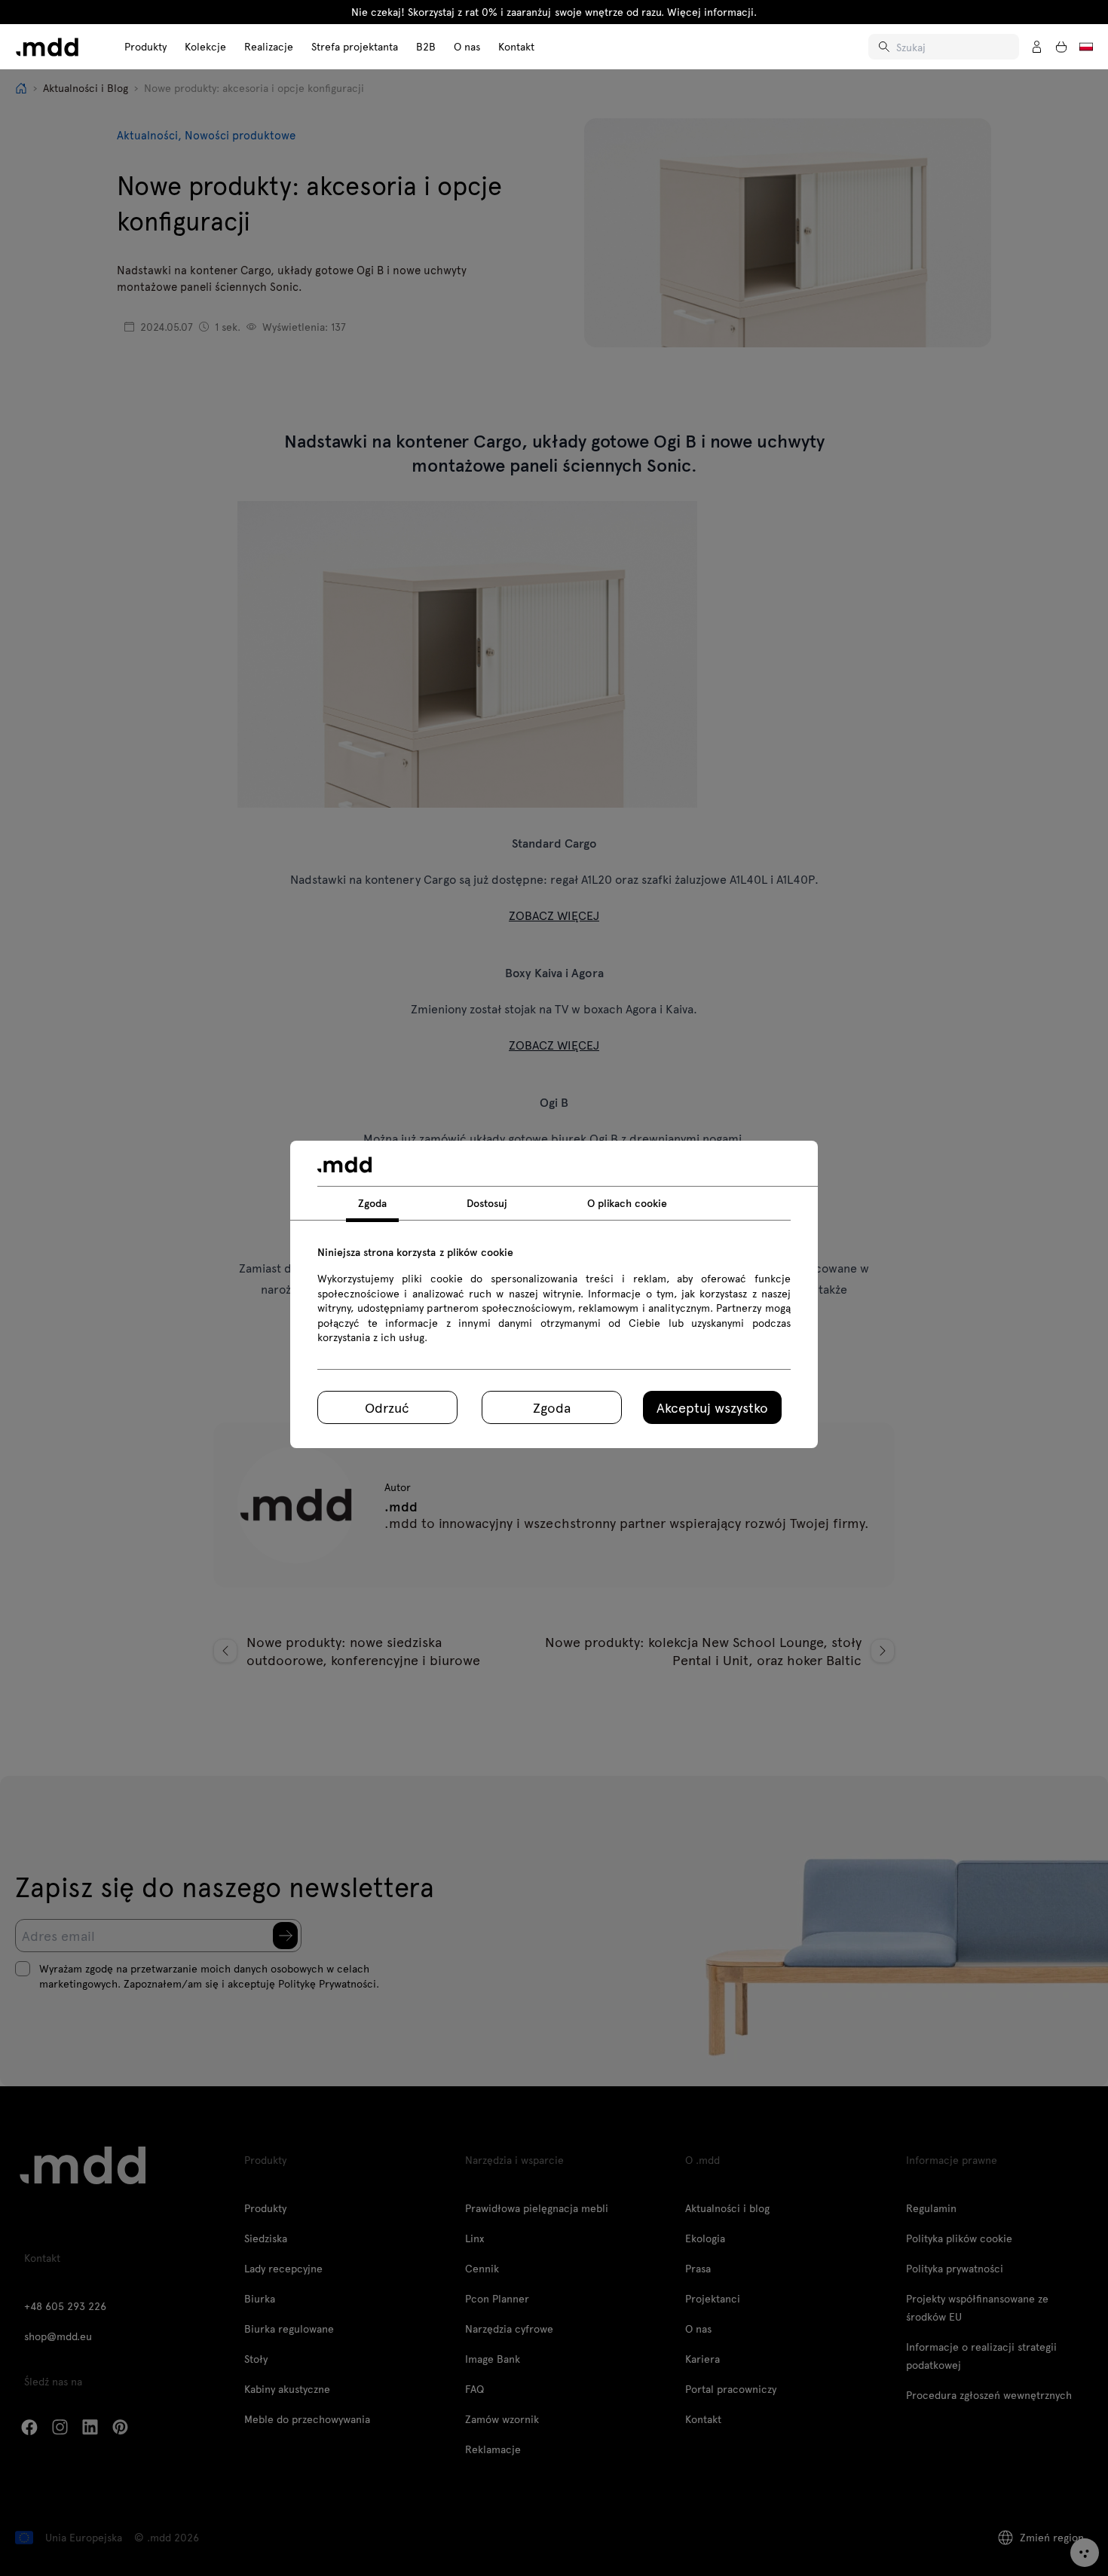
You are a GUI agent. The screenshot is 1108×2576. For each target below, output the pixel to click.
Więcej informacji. (712, 12)
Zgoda (552, 1407)
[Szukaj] (886, 47)
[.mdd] (47, 47)
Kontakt (516, 46)
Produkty (145, 46)
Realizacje (269, 46)
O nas (467, 46)
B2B (426, 46)
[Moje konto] (1037, 47)
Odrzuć (387, 1407)
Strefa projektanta (355, 46)
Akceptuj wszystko (712, 1407)
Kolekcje (205, 46)
